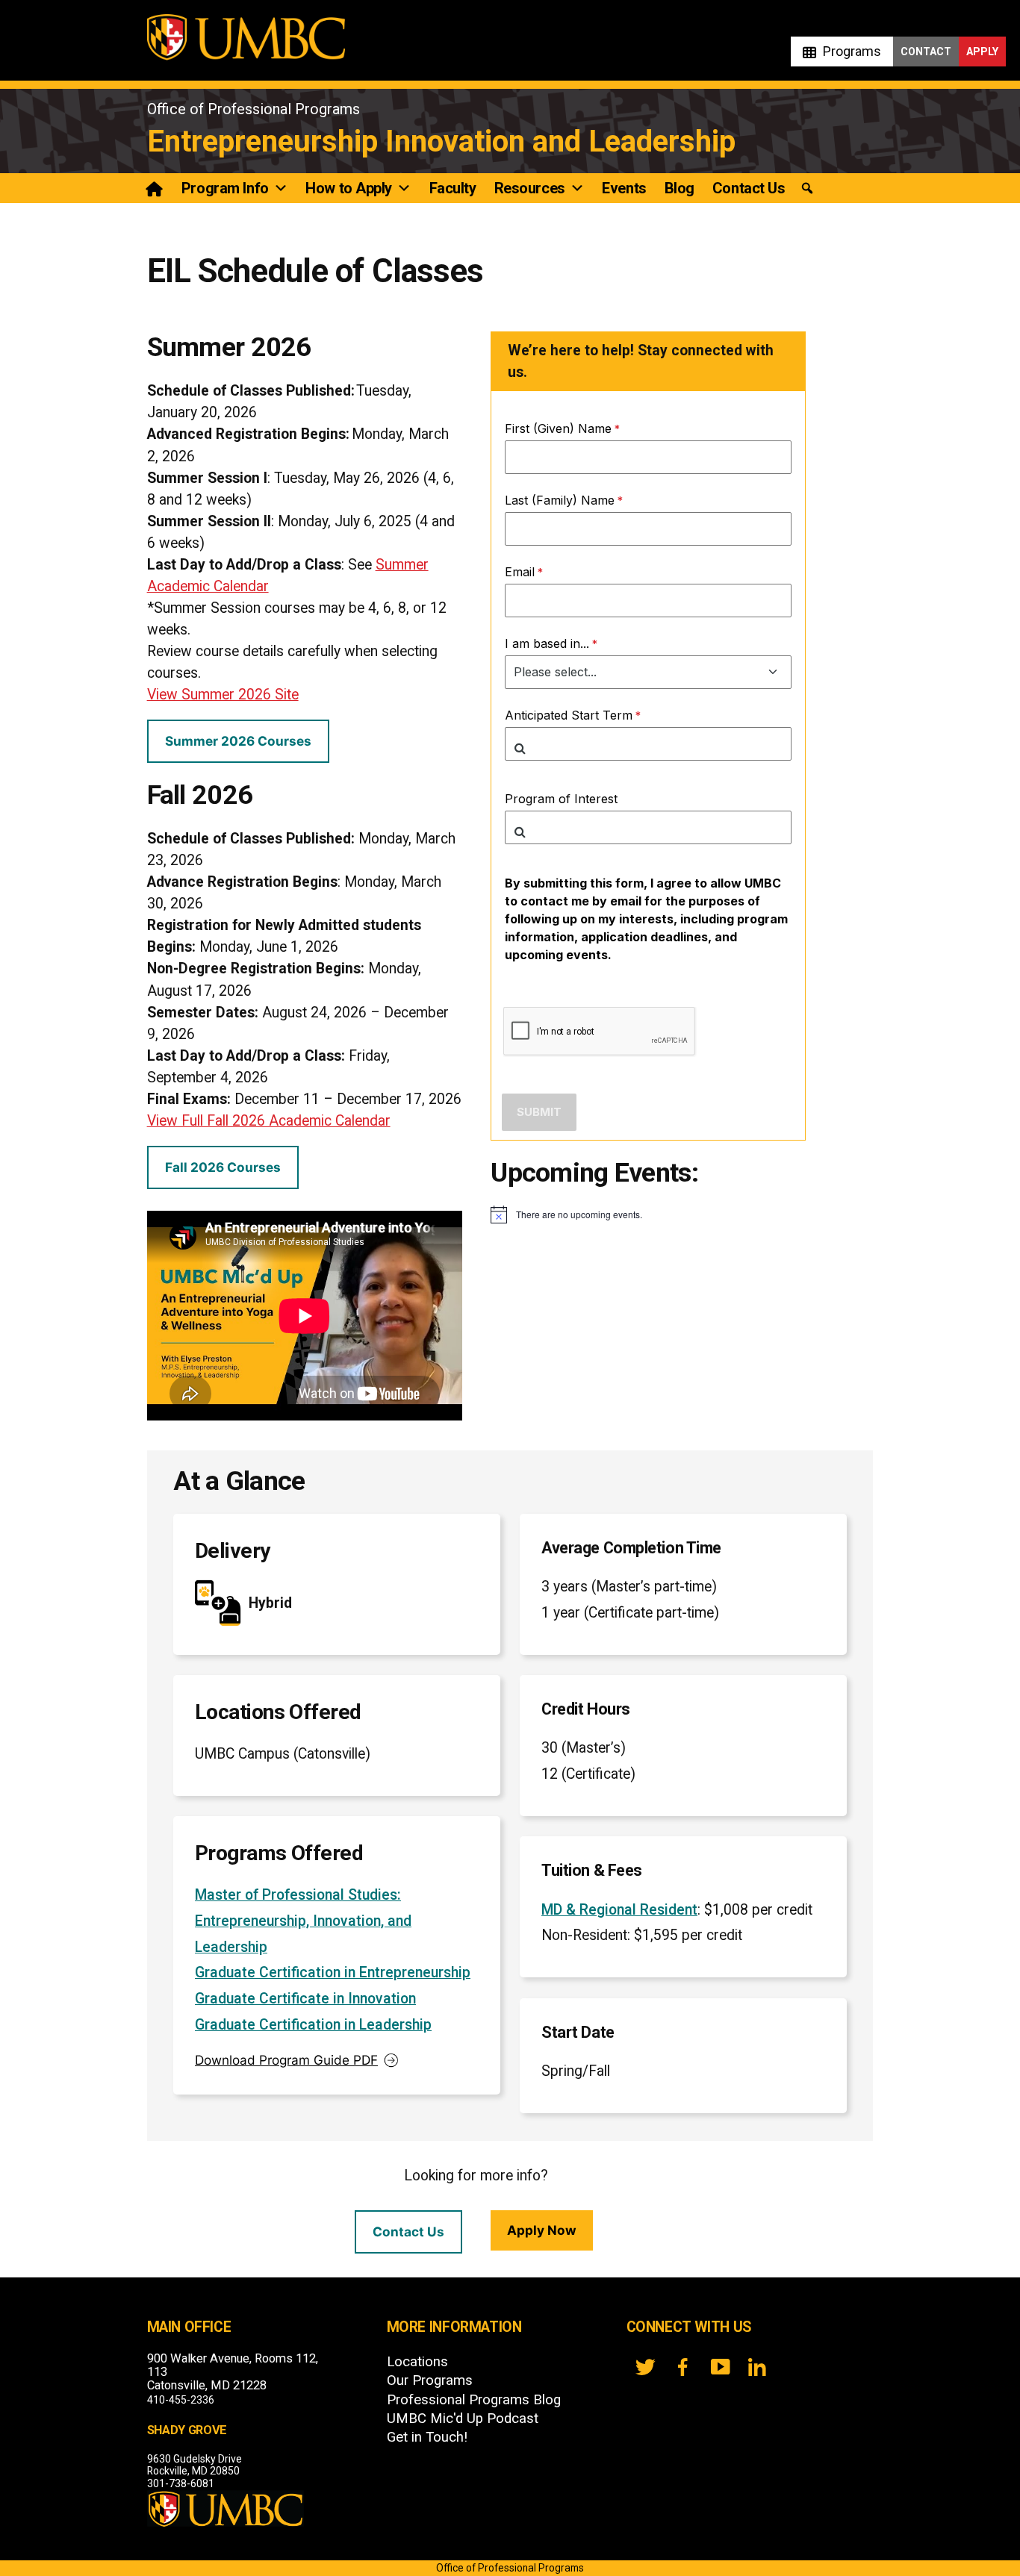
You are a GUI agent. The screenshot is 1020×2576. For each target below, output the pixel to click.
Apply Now (542, 2230)
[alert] (648, 1214)
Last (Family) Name (560, 500)
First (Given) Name (558, 428)
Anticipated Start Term (569, 715)
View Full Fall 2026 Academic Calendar (269, 1121)
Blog (680, 188)
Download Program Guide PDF (286, 2060)
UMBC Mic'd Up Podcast (463, 2418)
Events (624, 188)
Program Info (225, 188)
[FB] (682, 2367)
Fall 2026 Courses (223, 1167)
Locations (417, 2362)
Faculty (453, 188)
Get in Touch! (427, 2437)
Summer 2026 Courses (238, 741)
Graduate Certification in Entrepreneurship (333, 1972)
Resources (530, 188)
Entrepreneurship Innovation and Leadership (441, 141)
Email (520, 572)
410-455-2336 (181, 2400)
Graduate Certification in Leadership (313, 2025)
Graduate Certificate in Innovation (305, 1999)
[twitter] (645, 2367)
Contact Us (749, 188)
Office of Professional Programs (254, 109)
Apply (982, 52)
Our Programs (430, 2380)
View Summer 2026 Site (223, 695)
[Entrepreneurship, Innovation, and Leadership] (156, 188)
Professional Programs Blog (474, 2400)
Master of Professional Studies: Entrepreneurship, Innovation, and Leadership (303, 1921)
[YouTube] (720, 2367)
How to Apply (349, 188)
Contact (926, 52)
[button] (807, 188)
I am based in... (547, 643)
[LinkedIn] (757, 2367)
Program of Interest (561, 799)
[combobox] (648, 744)
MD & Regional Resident (619, 1910)
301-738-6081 (181, 2483)
